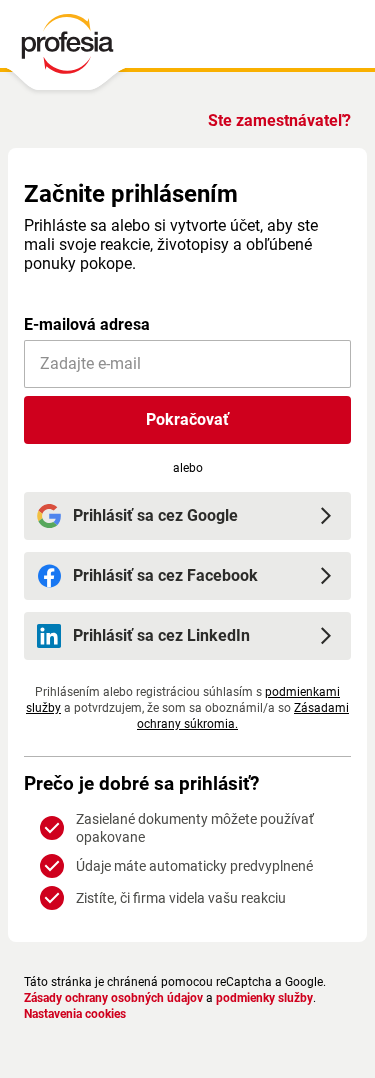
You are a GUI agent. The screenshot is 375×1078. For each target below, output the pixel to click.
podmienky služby (264, 998)
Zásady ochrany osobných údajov (113, 998)
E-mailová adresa (87, 324)
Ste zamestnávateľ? (279, 120)
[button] (187, 420)
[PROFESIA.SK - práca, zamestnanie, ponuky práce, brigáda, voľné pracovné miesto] (66, 49)
